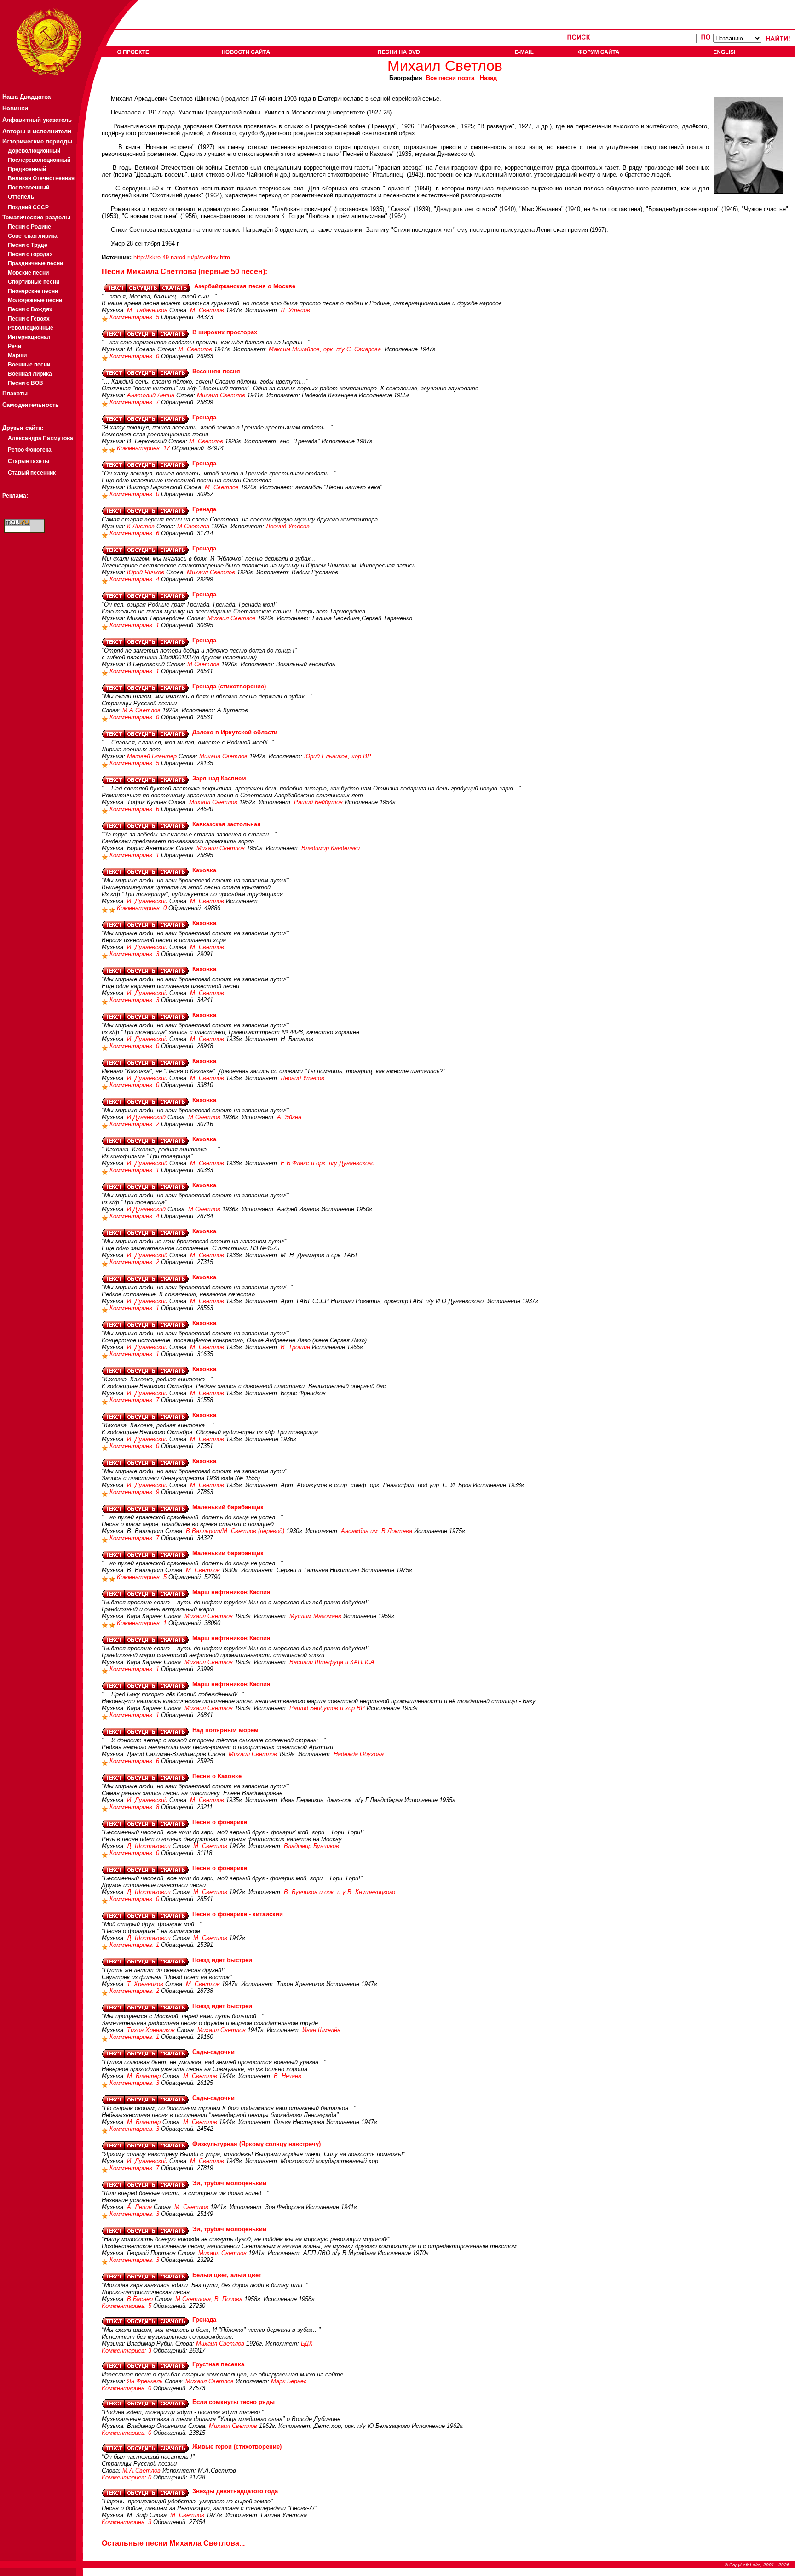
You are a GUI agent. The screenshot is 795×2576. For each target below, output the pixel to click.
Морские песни (28, 273)
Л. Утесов (295, 310)
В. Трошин (295, 1347)
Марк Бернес (289, 2381)
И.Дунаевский (146, 1117)
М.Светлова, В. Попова (209, 2299)
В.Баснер (140, 2299)
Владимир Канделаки (331, 848)
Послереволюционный (39, 160)
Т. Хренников (145, 1984)
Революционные (31, 328)
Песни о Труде (28, 245)
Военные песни (29, 365)
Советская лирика (33, 236)
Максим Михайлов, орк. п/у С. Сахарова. (326, 349)
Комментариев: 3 (135, 954)
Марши (17, 355)
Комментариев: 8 (135, 1807)
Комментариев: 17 (144, 448)
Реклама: (15, 496)
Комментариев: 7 (135, 402)
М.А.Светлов (141, 710)
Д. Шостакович (149, 1846)
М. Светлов (207, 310)
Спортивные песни (34, 282)
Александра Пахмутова (40, 438)
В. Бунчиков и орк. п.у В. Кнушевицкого (340, 1892)
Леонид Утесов (288, 526)
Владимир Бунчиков (311, 1846)
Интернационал (29, 337)
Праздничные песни (35, 263)
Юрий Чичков (146, 572)
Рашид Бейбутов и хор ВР (327, 1708)
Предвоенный (27, 169)
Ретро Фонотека (30, 450)
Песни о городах (30, 254)
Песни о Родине (29, 227)
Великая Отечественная (41, 178)
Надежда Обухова (359, 1754)
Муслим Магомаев (315, 1616)
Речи (14, 346)
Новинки (15, 108)
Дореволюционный (34, 151)
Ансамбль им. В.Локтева (377, 1531)
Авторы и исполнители (37, 131)
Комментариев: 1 (135, 625)
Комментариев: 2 (135, 1124)
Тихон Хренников (151, 2030)
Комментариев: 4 (135, 579)
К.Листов (141, 526)
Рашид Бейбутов (318, 802)
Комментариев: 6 (135, 533)
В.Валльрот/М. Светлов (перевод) (235, 1531)
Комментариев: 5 (135, 317)
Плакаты (15, 393)
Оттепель (21, 197)
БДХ (307, 2344)
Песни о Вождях (30, 309)
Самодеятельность (31, 405)
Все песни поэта (450, 78)
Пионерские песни (33, 291)
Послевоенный (29, 188)
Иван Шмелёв (321, 2030)
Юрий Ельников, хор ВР (338, 756)
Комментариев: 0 (135, 356)
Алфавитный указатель (37, 120)
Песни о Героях (29, 319)
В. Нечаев (288, 2076)
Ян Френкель (145, 2381)
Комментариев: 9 (135, 1492)
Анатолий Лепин (151, 395)
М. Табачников (147, 310)
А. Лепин (139, 2207)
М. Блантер (144, 2076)
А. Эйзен (289, 1117)
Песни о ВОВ (26, 383)
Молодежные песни (35, 300)
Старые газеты (29, 461)
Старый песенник (32, 473)
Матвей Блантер (152, 756)
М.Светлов (193, 526)
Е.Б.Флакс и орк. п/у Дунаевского (328, 1163)
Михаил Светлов (221, 395)
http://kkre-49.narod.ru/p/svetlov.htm (182, 257)
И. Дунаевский (147, 901)
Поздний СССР (28, 207)
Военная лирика (30, 374)
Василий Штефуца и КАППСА (332, 1662)
